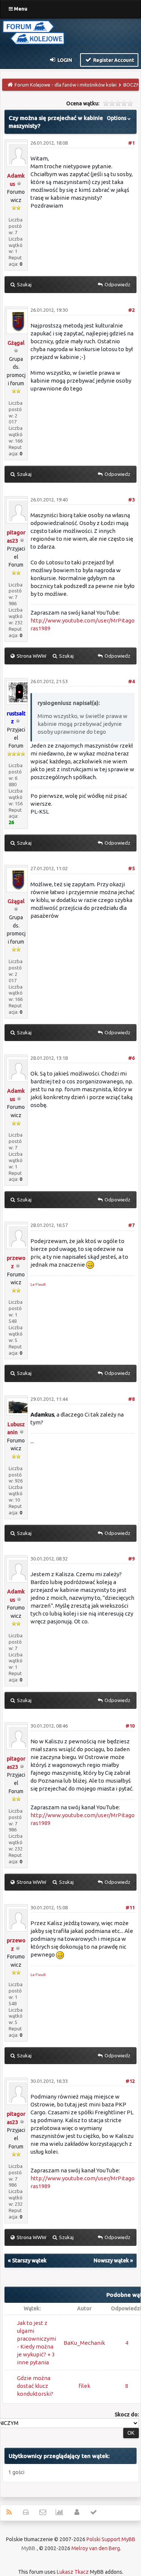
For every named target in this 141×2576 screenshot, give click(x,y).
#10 (130, 1726)
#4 (131, 681)
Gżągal (16, 343)
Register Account (113, 60)
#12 (130, 2081)
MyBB (28, 2548)
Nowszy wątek (111, 2260)
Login (64, 60)
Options (117, 118)
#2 (131, 310)
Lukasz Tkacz (73, 2572)
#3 (131, 500)
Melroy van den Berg (96, 2548)
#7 (131, 1225)
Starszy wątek (29, 2260)
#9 (131, 1559)
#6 (131, 1058)
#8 (131, 1399)
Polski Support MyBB (111, 2539)
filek (84, 2386)
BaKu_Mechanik (84, 2343)
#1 (131, 143)
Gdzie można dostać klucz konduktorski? (35, 2386)
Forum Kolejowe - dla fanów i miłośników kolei (66, 85)
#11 (130, 1907)
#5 (131, 868)
